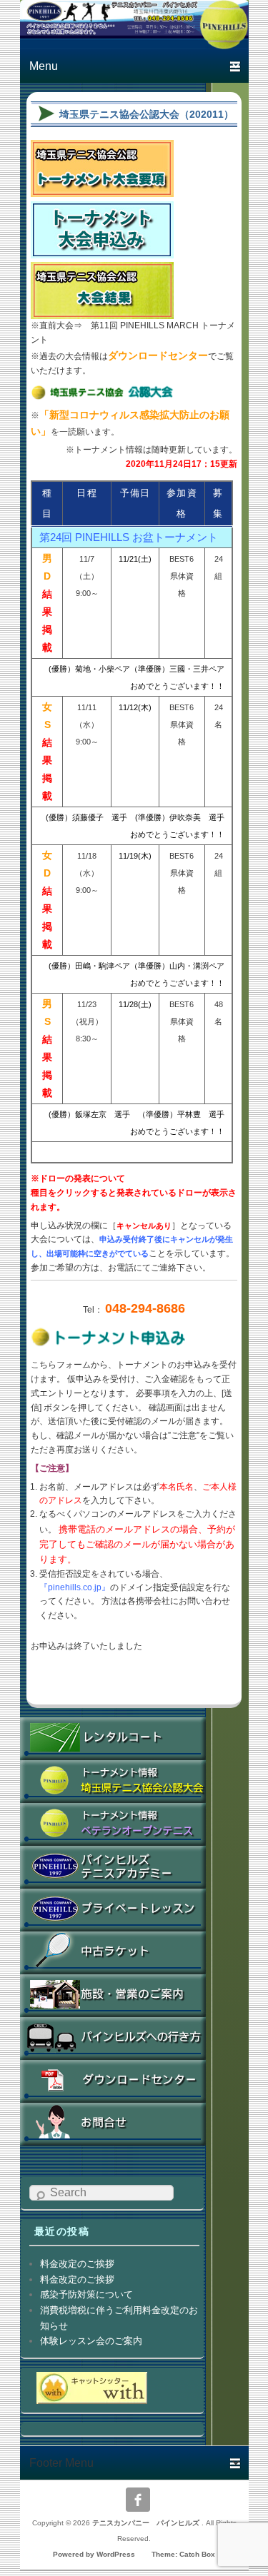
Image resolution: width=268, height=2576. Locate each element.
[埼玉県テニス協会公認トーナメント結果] (102, 311)
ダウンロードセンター (158, 355)
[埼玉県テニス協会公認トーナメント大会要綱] (102, 188)
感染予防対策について (86, 2294)
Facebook (138, 2500)
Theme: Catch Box (183, 2554)
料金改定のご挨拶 (77, 2264)
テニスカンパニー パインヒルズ (147, 2523)
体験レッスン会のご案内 (91, 2341)
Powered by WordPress (94, 2554)
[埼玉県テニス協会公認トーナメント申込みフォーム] (102, 250)
